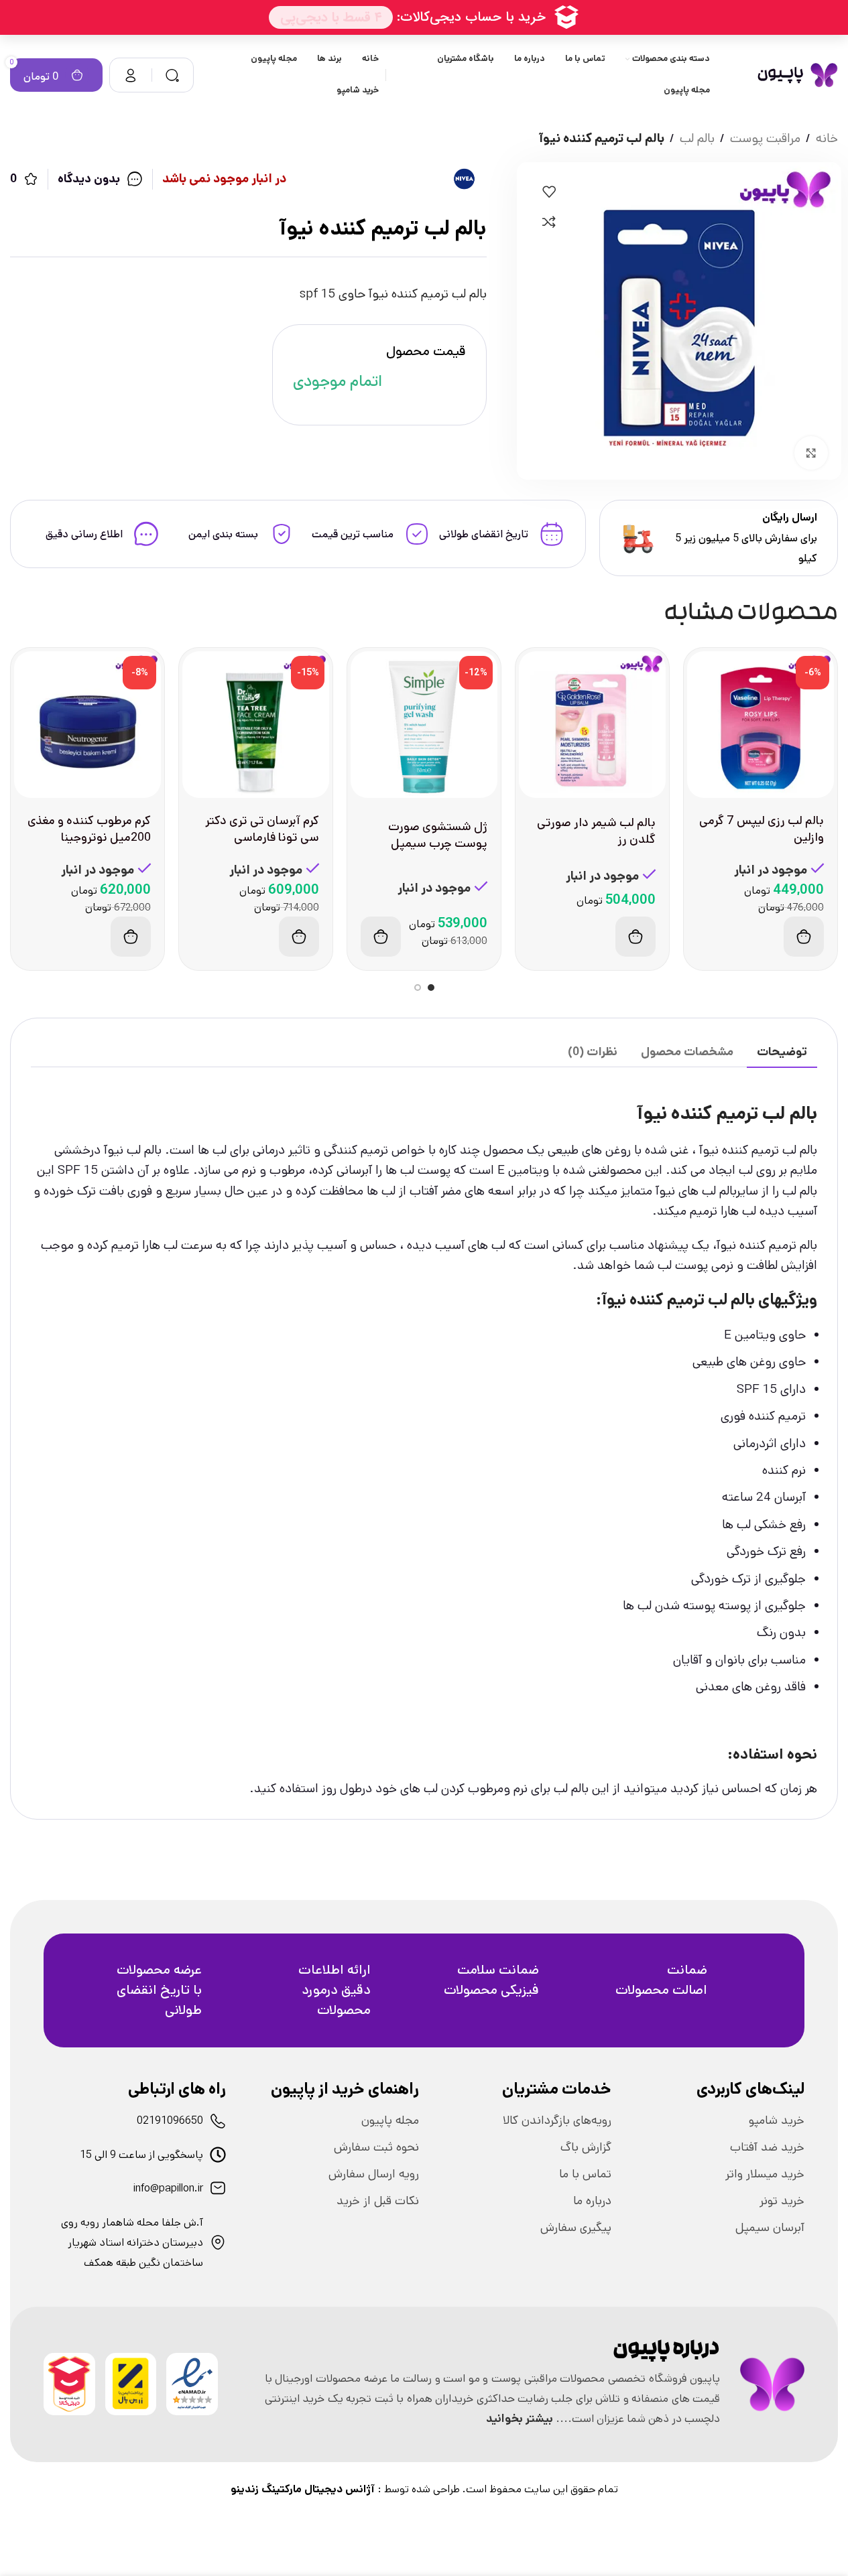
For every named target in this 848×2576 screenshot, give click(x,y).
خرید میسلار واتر (765, 2174)
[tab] (782, 1053)
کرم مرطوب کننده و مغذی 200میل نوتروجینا (89, 829)
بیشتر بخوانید (520, 2419)
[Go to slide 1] (431, 988)
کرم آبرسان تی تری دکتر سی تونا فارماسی (262, 829)
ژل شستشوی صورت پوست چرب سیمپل (438, 835)
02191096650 (170, 2121)
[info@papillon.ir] (218, 2188)
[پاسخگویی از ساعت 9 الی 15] (218, 2155)
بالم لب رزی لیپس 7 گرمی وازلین (762, 829)
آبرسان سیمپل (770, 2228)
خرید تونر (782, 2201)
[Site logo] (797, 75)
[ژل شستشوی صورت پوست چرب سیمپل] (424, 725)
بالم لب (697, 138)
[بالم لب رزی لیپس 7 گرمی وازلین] (761, 725)
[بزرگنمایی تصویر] (811, 453)
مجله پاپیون (390, 2120)
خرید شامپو (777, 2120)
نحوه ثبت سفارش (376, 2147)
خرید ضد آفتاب (767, 2147)
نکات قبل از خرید (378, 2201)
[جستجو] (172, 75)
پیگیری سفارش (576, 2228)
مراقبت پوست (765, 138)
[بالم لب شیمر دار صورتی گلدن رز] (592, 725)
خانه (827, 138)
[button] (804, 937)
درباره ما (592, 2201)
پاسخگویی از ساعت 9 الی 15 (141, 2155)
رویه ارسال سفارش (374, 2174)
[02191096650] (218, 2121)
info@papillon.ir (168, 2188)
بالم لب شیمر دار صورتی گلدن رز (596, 831)
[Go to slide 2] (418, 988)
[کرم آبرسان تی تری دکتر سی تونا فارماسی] (256, 725)
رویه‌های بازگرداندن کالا (557, 2120)
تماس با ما (585, 2174)
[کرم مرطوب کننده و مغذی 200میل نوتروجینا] (87, 725)
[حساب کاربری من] (131, 75)
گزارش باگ (586, 2147)
